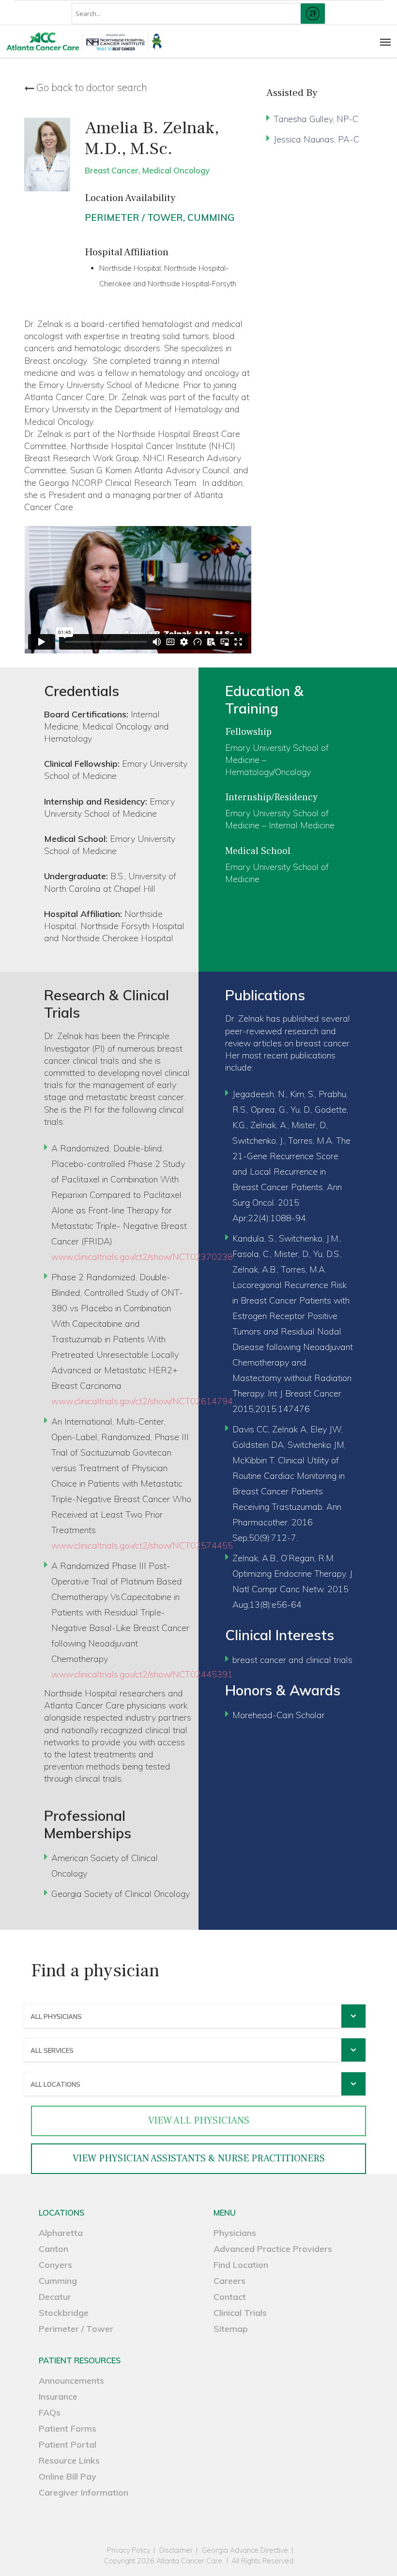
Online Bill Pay (68, 2476)
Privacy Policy (129, 2551)
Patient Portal (68, 2444)
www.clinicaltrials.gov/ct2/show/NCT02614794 (142, 1401)
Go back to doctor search (92, 88)
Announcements (71, 2381)
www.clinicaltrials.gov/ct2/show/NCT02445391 (142, 1674)
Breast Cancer (112, 170)
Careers (229, 2281)
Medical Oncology (176, 170)
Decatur (55, 2297)
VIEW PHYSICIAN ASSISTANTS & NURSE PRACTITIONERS (199, 2158)
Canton (53, 2249)
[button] (385, 42)
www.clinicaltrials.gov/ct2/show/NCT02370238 (142, 1257)
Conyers (55, 2265)
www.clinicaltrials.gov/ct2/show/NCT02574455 (142, 1545)
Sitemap (231, 2329)
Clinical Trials (240, 2313)
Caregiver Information (84, 2492)
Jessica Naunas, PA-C (316, 139)
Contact (230, 2297)
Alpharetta (61, 2233)
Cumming (211, 217)
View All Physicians (199, 2121)
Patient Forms (68, 2429)
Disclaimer (176, 2551)
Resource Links (69, 2460)
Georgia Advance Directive (245, 2551)
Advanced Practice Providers (273, 2249)
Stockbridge (64, 2313)
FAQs (50, 2413)
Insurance (58, 2397)
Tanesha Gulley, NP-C (316, 119)
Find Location (241, 2265)
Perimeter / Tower (134, 217)
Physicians (235, 2233)
